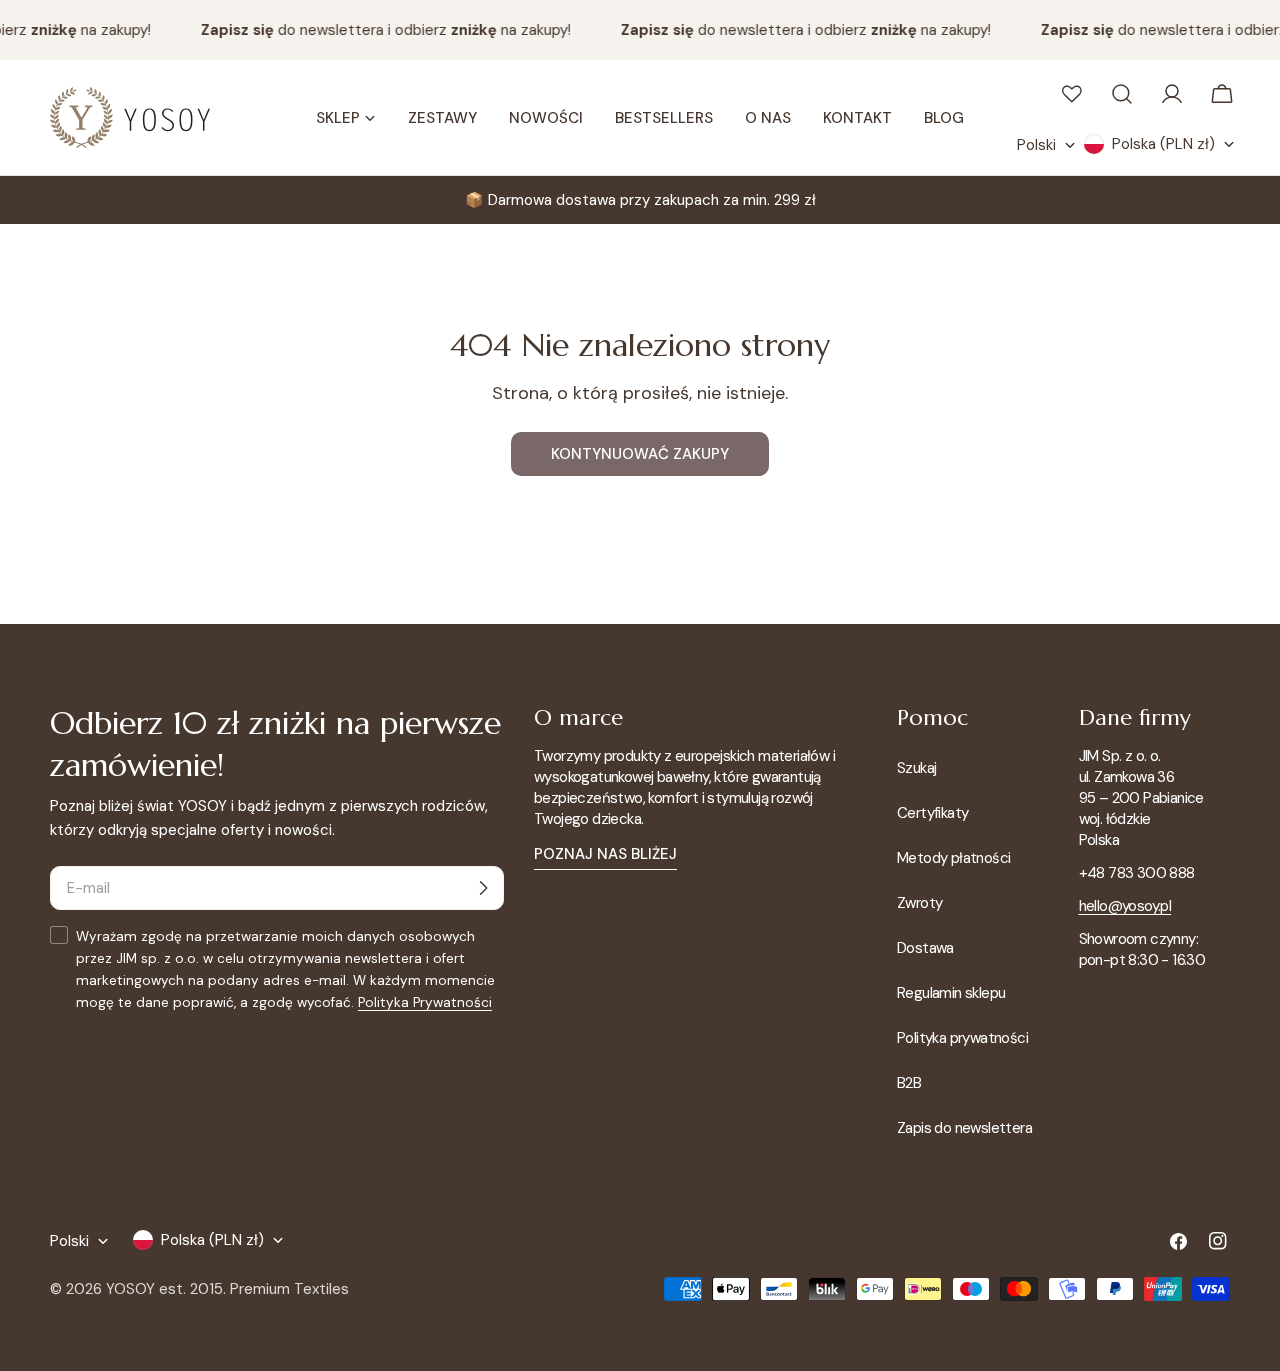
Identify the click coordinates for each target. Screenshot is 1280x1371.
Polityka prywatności (962, 1038)
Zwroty (919, 903)
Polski (1036, 145)
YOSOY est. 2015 (164, 1289)
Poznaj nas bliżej (605, 854)
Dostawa (925, 948)
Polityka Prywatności (425, 1002)
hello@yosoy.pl (1125, 906)
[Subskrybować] (483, 888)
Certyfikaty (932, 813)
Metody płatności (953, 858)
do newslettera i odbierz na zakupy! (379, 30)
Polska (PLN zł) (1163, 144)
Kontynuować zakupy (640, 454)
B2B (909, 1083)
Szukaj (916, 768)
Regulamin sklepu (951, 993)
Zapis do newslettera (964, 1128)
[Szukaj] (1122, 94)
